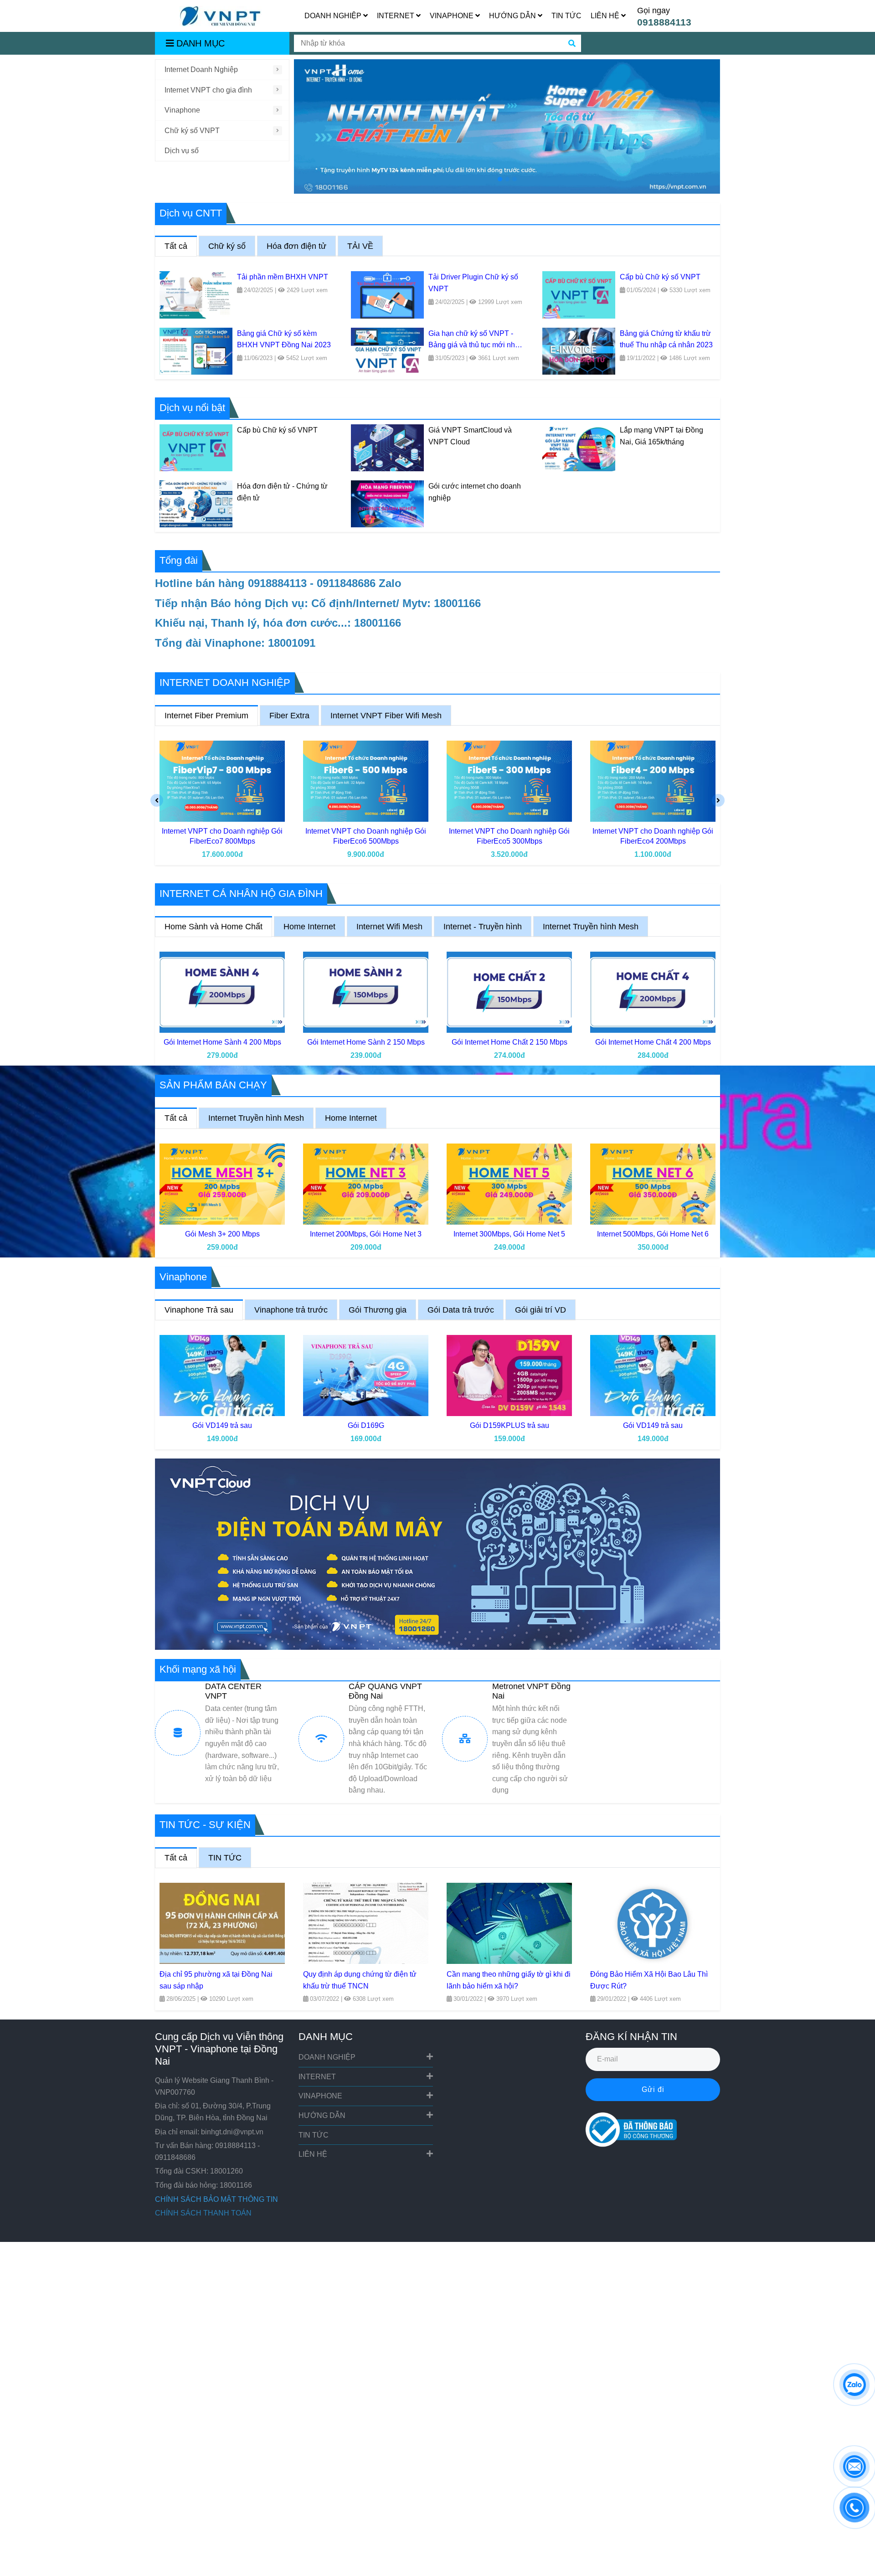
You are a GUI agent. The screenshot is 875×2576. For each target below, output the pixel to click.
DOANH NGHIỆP (334, 16)
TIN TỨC (566, 16)
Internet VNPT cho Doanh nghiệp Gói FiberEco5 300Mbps (366, 836)
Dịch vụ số (182, 151)
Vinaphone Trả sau (199, 1310)
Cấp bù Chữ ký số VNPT (660, 277)
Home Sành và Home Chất (214, 927)
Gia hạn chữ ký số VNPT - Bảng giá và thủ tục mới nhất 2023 (475, 340)
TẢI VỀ (360, 246)
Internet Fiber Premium (206, 716)
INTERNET (396, 16)
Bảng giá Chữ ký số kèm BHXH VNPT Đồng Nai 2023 (284, 339)
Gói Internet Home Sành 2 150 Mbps (366, 1042)
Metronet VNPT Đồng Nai (531, 1691)
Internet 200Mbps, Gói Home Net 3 (366, 1234)
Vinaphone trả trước (291, 1310)
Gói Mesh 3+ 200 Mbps (222, 1234)
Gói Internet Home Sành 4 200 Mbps (222, 1042)
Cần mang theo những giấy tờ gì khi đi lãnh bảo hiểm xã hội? (509, 1980)
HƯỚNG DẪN (513, 16)
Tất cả (176, 246)
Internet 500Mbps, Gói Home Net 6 (653, 1234)
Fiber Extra (289, 716)
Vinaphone (182, 110)
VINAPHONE (453, 16)
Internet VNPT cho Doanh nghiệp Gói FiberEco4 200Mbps (509, 836)
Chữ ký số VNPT (192, 131)
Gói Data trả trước (461, 1310)
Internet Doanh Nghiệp (201, 70)
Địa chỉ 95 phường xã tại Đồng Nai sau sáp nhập (216, 1980)
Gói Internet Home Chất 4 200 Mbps (653, 1042)
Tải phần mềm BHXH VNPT (283, 277)
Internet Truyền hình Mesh (591, 927)
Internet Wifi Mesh (389, 927)
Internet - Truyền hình (483, 927)
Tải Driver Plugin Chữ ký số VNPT (473, 283)
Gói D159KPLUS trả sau (366, 1425)
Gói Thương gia (378, 1310)
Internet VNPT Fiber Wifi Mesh (386, 716)
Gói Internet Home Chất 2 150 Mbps (510, 1042)
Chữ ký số (227, 246)
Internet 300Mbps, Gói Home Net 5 (509, 1234)
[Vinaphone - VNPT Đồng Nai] (221, 16)
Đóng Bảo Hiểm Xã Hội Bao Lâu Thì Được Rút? (649, 1980)
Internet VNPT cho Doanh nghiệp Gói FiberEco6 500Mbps (222, 836)
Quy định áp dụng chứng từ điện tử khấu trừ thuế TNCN (360, 1980)
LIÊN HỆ (606, 16)
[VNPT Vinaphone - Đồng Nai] (222, 781)
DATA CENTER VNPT (233, 1691)
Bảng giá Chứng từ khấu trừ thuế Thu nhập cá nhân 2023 (666, 339)
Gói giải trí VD (540, 1310)
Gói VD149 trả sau (509, 1425)
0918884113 (664, 22)
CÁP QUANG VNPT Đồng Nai (385, 1691)
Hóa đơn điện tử (296, 246)
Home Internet (309, 927)
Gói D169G (222, 1425)
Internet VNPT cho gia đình (208, 90)
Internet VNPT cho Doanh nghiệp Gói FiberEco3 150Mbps (653, 836)
